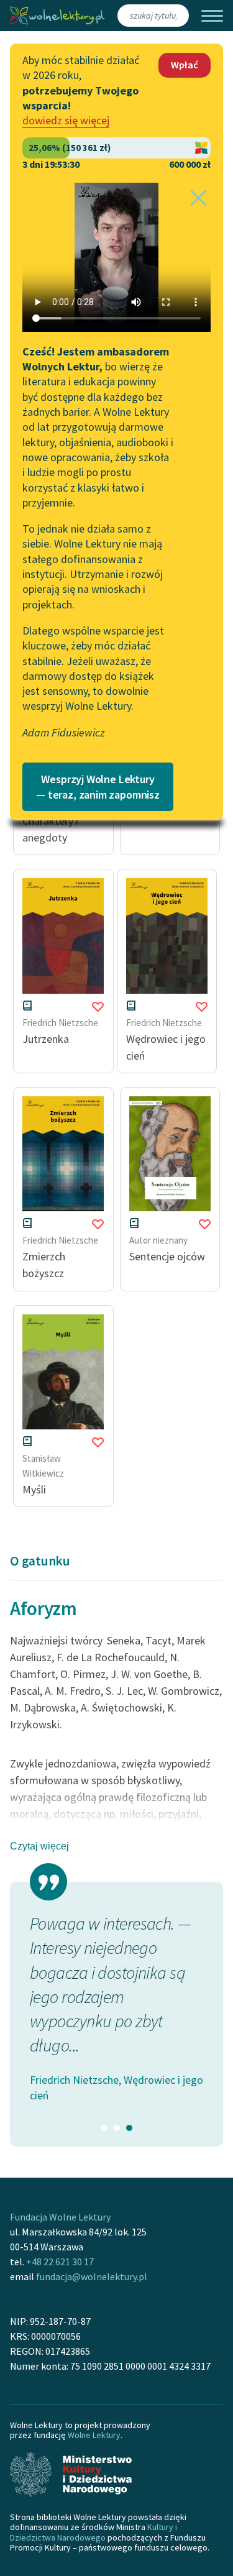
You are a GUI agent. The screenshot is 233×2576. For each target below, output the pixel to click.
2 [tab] (117, 2128)
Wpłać (185, 65)
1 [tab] (104, 2128)
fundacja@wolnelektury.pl (92, 2276)
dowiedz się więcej (66, 120)
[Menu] (212, 16)
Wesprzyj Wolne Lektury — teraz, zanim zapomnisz (98, 787)
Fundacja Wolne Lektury (60, 2217)
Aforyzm (43, 1608)
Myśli (34, 1489)
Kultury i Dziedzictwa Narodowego (94, 2532)
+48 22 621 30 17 (60, 2262)
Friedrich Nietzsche (60, 1023)
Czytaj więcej (39, 1846)
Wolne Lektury (94, 2435)
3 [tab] (129, 2128)
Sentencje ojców (167, 1256)
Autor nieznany (158, 1240)
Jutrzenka (46, 1039)
